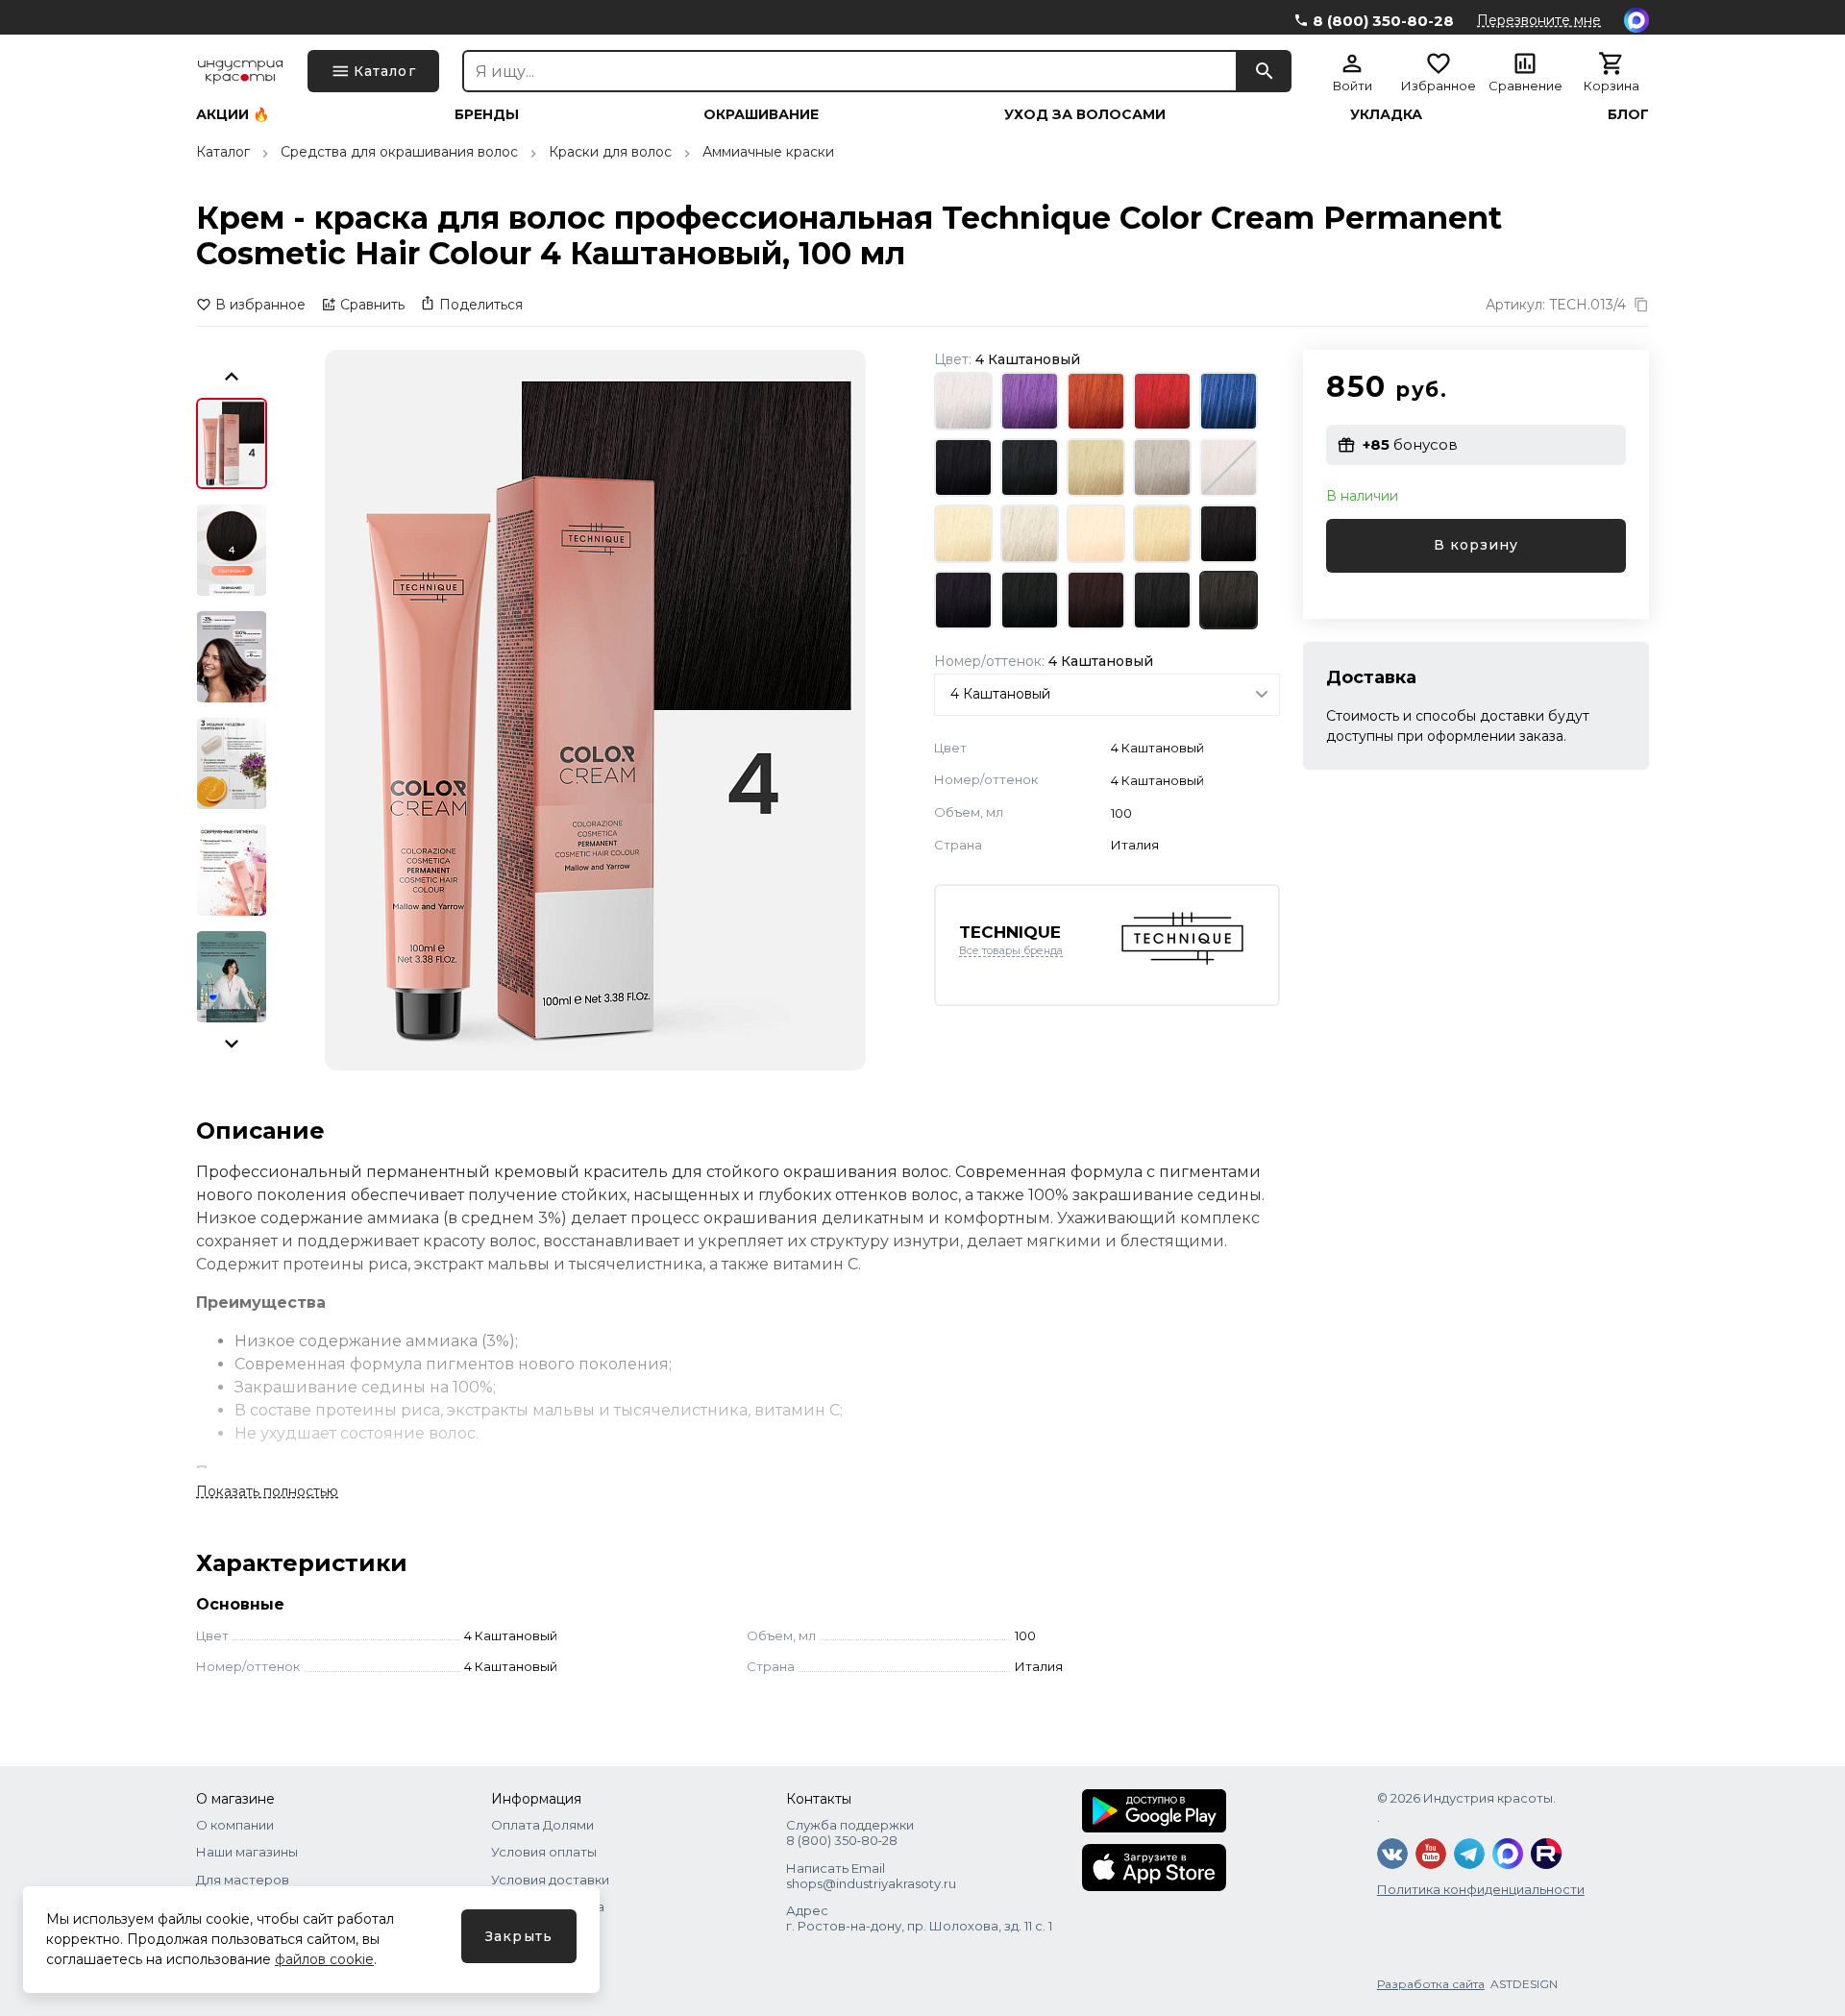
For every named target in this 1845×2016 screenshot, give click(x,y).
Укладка (1386, 114)
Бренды (487, 114)
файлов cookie (324, 1959)
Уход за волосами (1085, 114)
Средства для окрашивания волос (399, 152)
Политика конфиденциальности (1481, 1889)
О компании (235, 1825)
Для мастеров (243, 1880)
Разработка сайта (1431, 1984)
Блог (1628, 114)
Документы (528, 1933)
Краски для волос (610, 152)
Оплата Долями (542, 1825)
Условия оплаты (544, 1852)
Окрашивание (761, 114)
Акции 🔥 (233, 114)
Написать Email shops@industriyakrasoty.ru (871, 1876)
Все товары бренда (1011, 951)
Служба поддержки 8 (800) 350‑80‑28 (850, 1832)
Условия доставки (550, 1880)
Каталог (223, 152)
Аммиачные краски (768, 152)
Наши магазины (247, 1852)
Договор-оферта (548, 1906)
